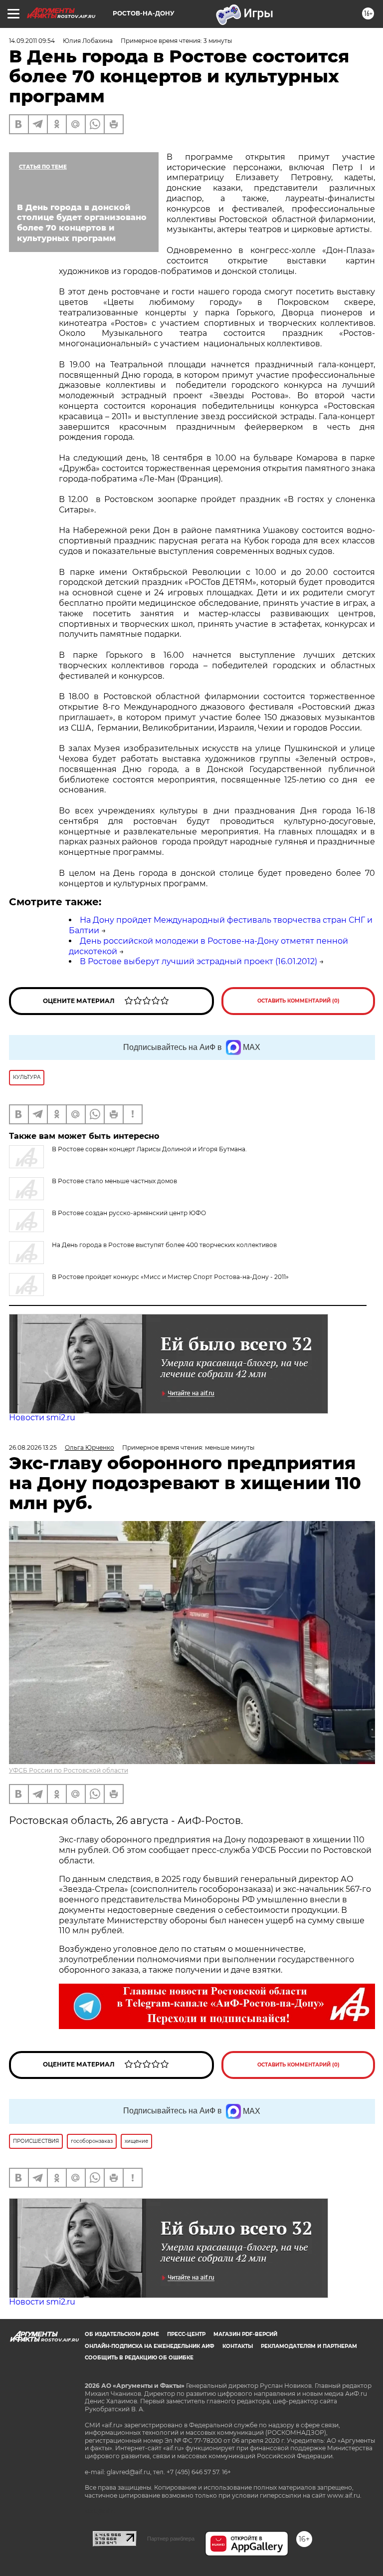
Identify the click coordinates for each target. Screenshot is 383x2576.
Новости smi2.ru (42, 1417)
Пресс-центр (186, 2334)
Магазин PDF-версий (245, 2334)
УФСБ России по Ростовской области (69, 1770)
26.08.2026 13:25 (33, 1447)
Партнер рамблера (171, 2539)
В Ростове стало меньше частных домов (114, 1181)
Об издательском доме (122, 2334)
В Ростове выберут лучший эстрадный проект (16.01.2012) (198, 961)
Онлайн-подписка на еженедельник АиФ (150, 2346)
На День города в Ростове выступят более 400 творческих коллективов (164, 1245)
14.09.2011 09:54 (32, 41)
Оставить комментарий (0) (298, 1001)
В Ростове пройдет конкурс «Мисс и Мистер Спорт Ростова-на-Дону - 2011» (170, 1277)
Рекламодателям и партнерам (309, 2346)
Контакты (238, 2346)
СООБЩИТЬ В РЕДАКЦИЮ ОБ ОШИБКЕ (139, 2358)
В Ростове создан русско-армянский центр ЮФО (129, 1213)
